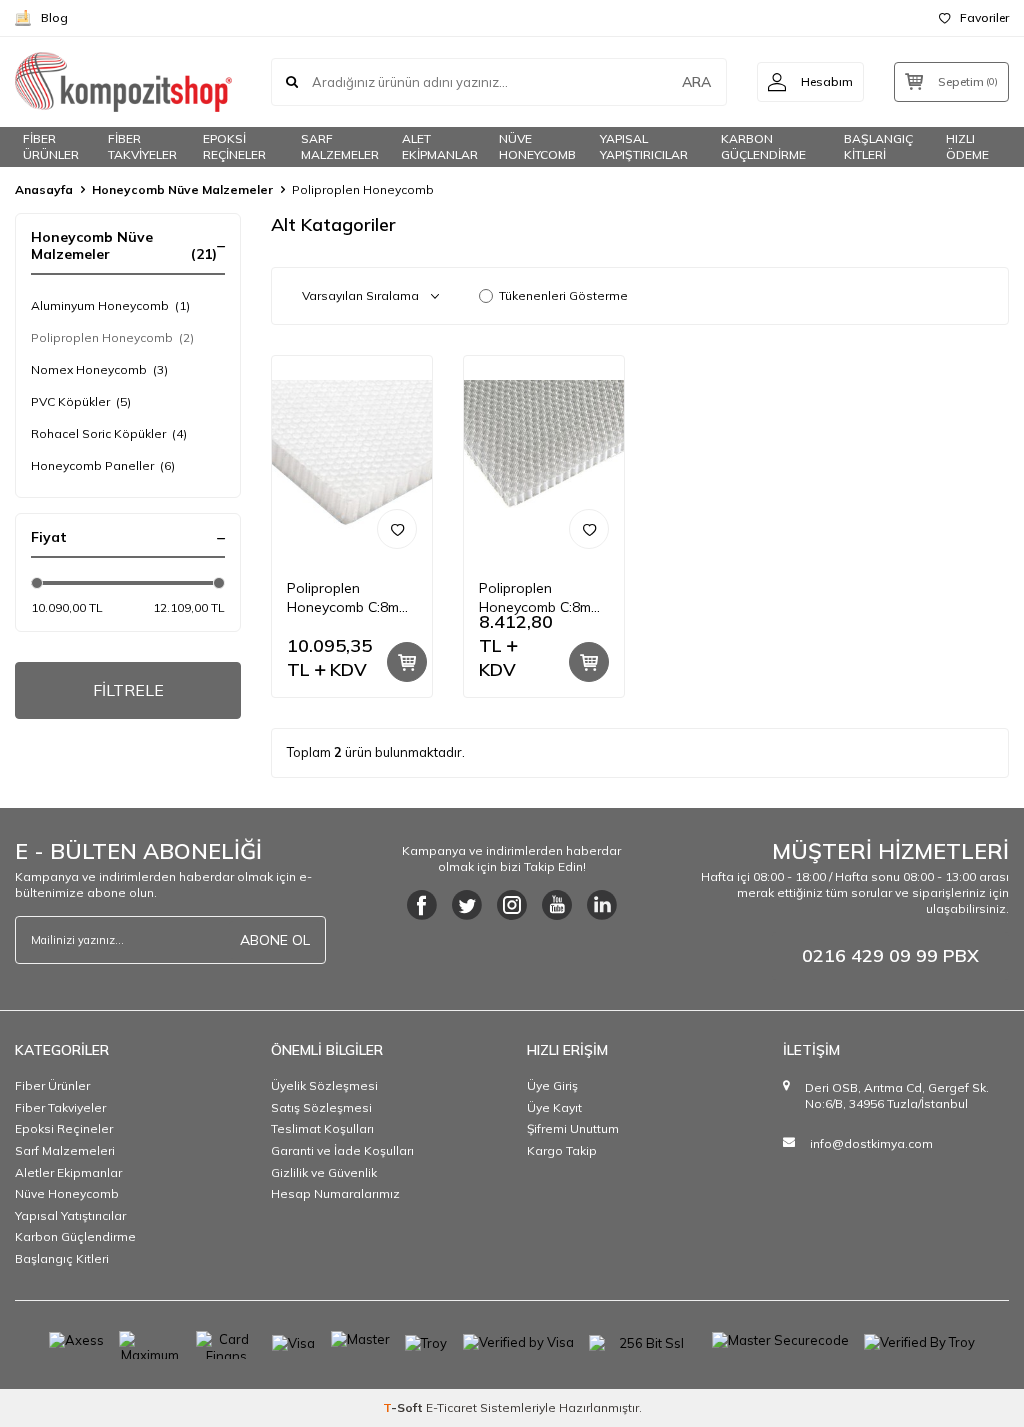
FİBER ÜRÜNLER (51, 147)
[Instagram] (512, 905)
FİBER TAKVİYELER (142, 147)
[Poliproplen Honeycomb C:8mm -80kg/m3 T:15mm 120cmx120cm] (352, 460)
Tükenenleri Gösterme (563, 295)
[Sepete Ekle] (407, 662)
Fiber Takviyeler (60, 1107)
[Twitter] (467, 905)
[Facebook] (422, 905)
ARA (696, 82)
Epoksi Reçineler (64, 1128)
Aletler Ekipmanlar (68, 1172)
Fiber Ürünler (52, 1085)
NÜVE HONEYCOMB (537, 147)
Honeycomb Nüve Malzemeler (182, 189)
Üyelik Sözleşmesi (324, 1085)
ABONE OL (275, 940)
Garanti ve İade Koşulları (342, 1150)
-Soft (404, 1407)
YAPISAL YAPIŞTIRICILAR (644, 147)
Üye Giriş (552, 1085)
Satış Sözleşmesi (321, 1107)
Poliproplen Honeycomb (112, 337)
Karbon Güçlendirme (75, 1236)
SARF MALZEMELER (340, 147)
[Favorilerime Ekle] (397, 529)
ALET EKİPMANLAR (440, 147)
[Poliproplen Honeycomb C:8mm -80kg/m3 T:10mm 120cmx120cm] (544, 460)
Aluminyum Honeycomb (110, 305)
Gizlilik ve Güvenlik (324, 1172)
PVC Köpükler (81, 401)
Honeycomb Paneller (103, 465)
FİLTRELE (128, 690)
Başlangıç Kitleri (62, 1258)
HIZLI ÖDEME (967, 147)
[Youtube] (557, 905)
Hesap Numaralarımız (335, 1193)
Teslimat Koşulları (322, 1128)
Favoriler (984, 17)
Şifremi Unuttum (573, 1128)
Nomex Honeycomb (99, 369)
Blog (54, 17)
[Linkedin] (602, 905)
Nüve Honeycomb (67, 1193)
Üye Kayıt (554, 1107)
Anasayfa (44, 189)
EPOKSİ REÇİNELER (234, 147)
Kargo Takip (562, 1150)
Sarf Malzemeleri (65, 1150)
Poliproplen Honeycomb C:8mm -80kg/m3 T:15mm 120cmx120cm (348, 598)
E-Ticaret (451, 1407)
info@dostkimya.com (871, 1143)
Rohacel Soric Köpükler (109, 433)
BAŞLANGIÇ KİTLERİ (878, 147)
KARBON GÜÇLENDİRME (763, 147)
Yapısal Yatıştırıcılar (70, 1215)
